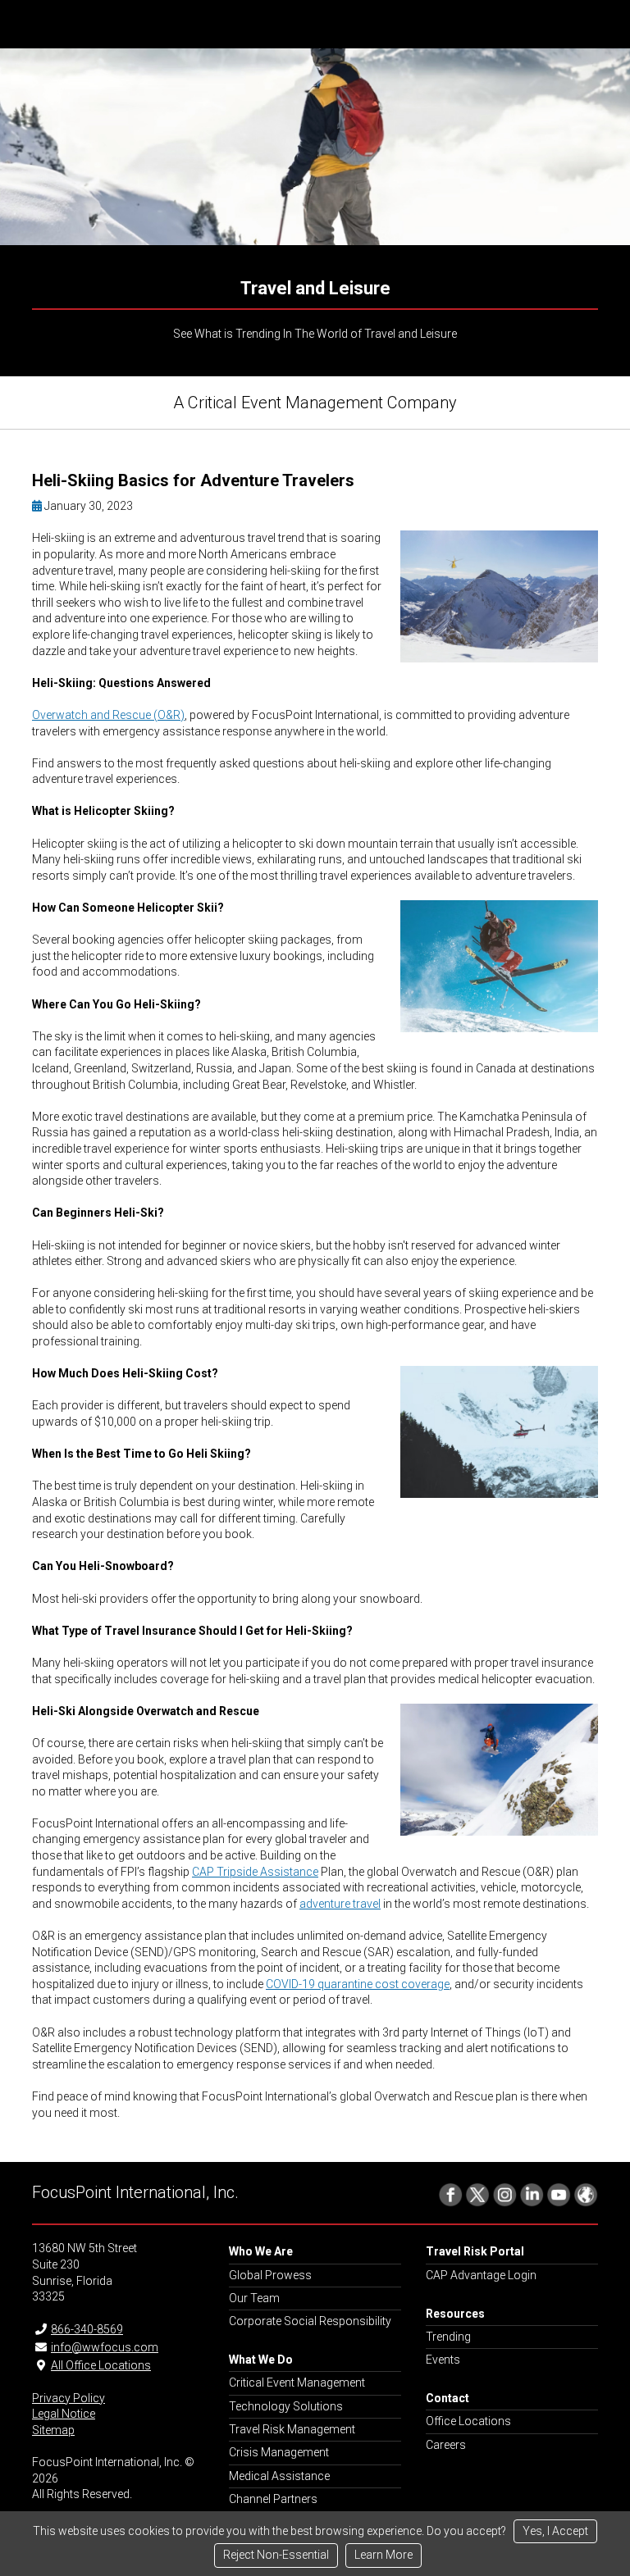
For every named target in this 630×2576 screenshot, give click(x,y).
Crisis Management (279, 2452)
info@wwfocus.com (105, 2347)
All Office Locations (101, 2365)
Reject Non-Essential (276, 2555)
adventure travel (340, 1904)
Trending (448, 2337)
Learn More (383, 2555)
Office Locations (468, 2421)
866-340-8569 (87, 2329)
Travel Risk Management (292, 2429)
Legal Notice (64, 2414)
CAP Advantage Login (481, 2275)
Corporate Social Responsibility (310, 2321)
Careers (446, 2445)
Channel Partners (273, 2499)
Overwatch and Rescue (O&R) (108, 715)
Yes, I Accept (555, 2531)
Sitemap (53, 2430)
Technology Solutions (286, 2406)
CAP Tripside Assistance (255, 1872)
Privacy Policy (68, 2398)
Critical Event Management (297, 2383)
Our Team (254, 2298)
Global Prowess (270, 2275)
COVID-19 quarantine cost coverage (358, 1984)
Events (443, 2360)
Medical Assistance (279, 2476)
